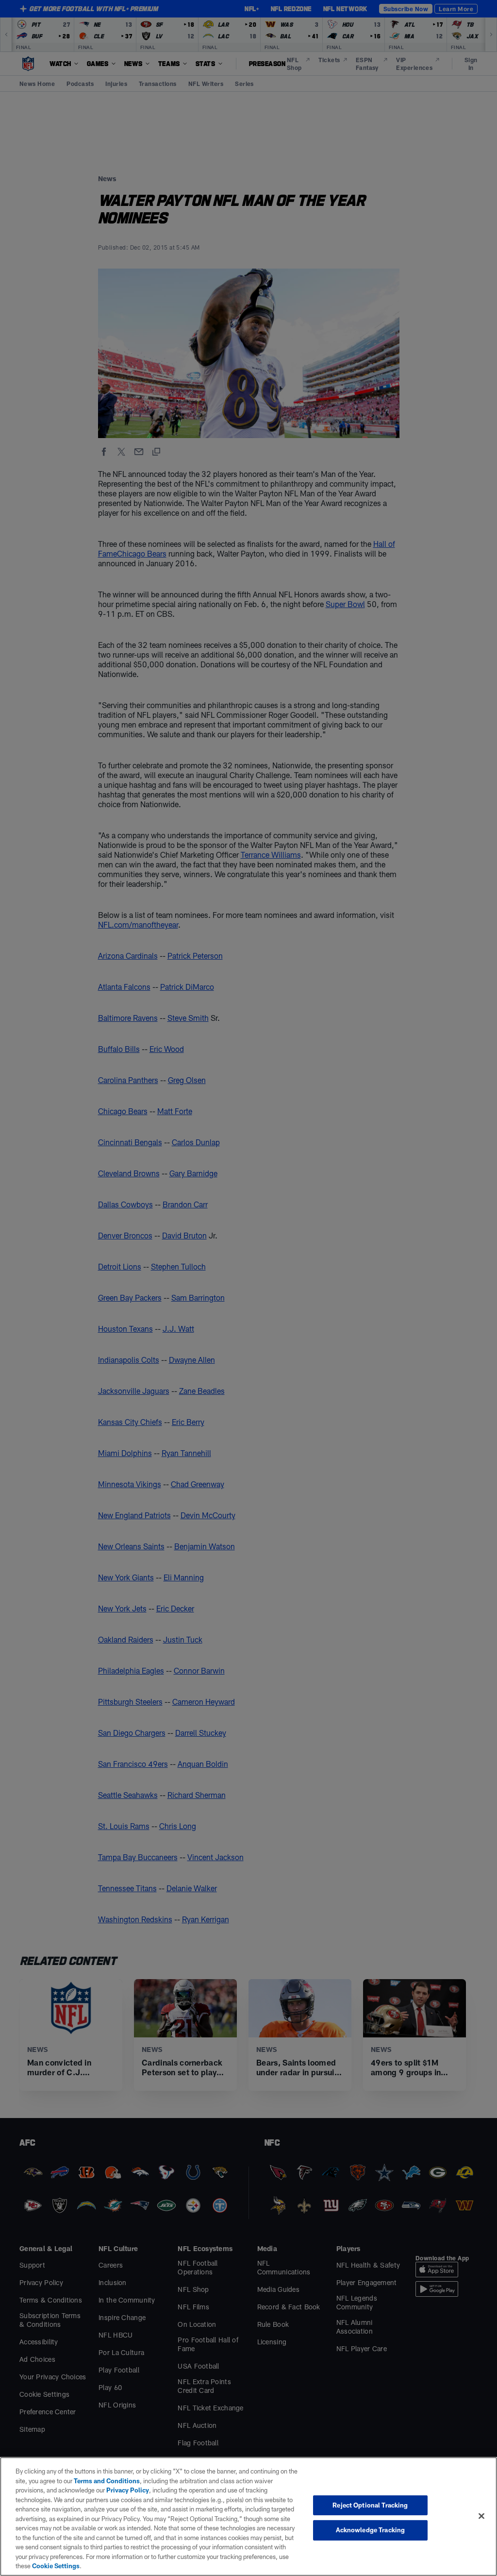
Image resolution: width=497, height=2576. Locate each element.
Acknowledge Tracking (371, 2530)
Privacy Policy (128, 2490)
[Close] (481, 2516)
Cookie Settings (56, 2566)
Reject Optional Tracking (370, 2505)
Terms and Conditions (107, 2481)
